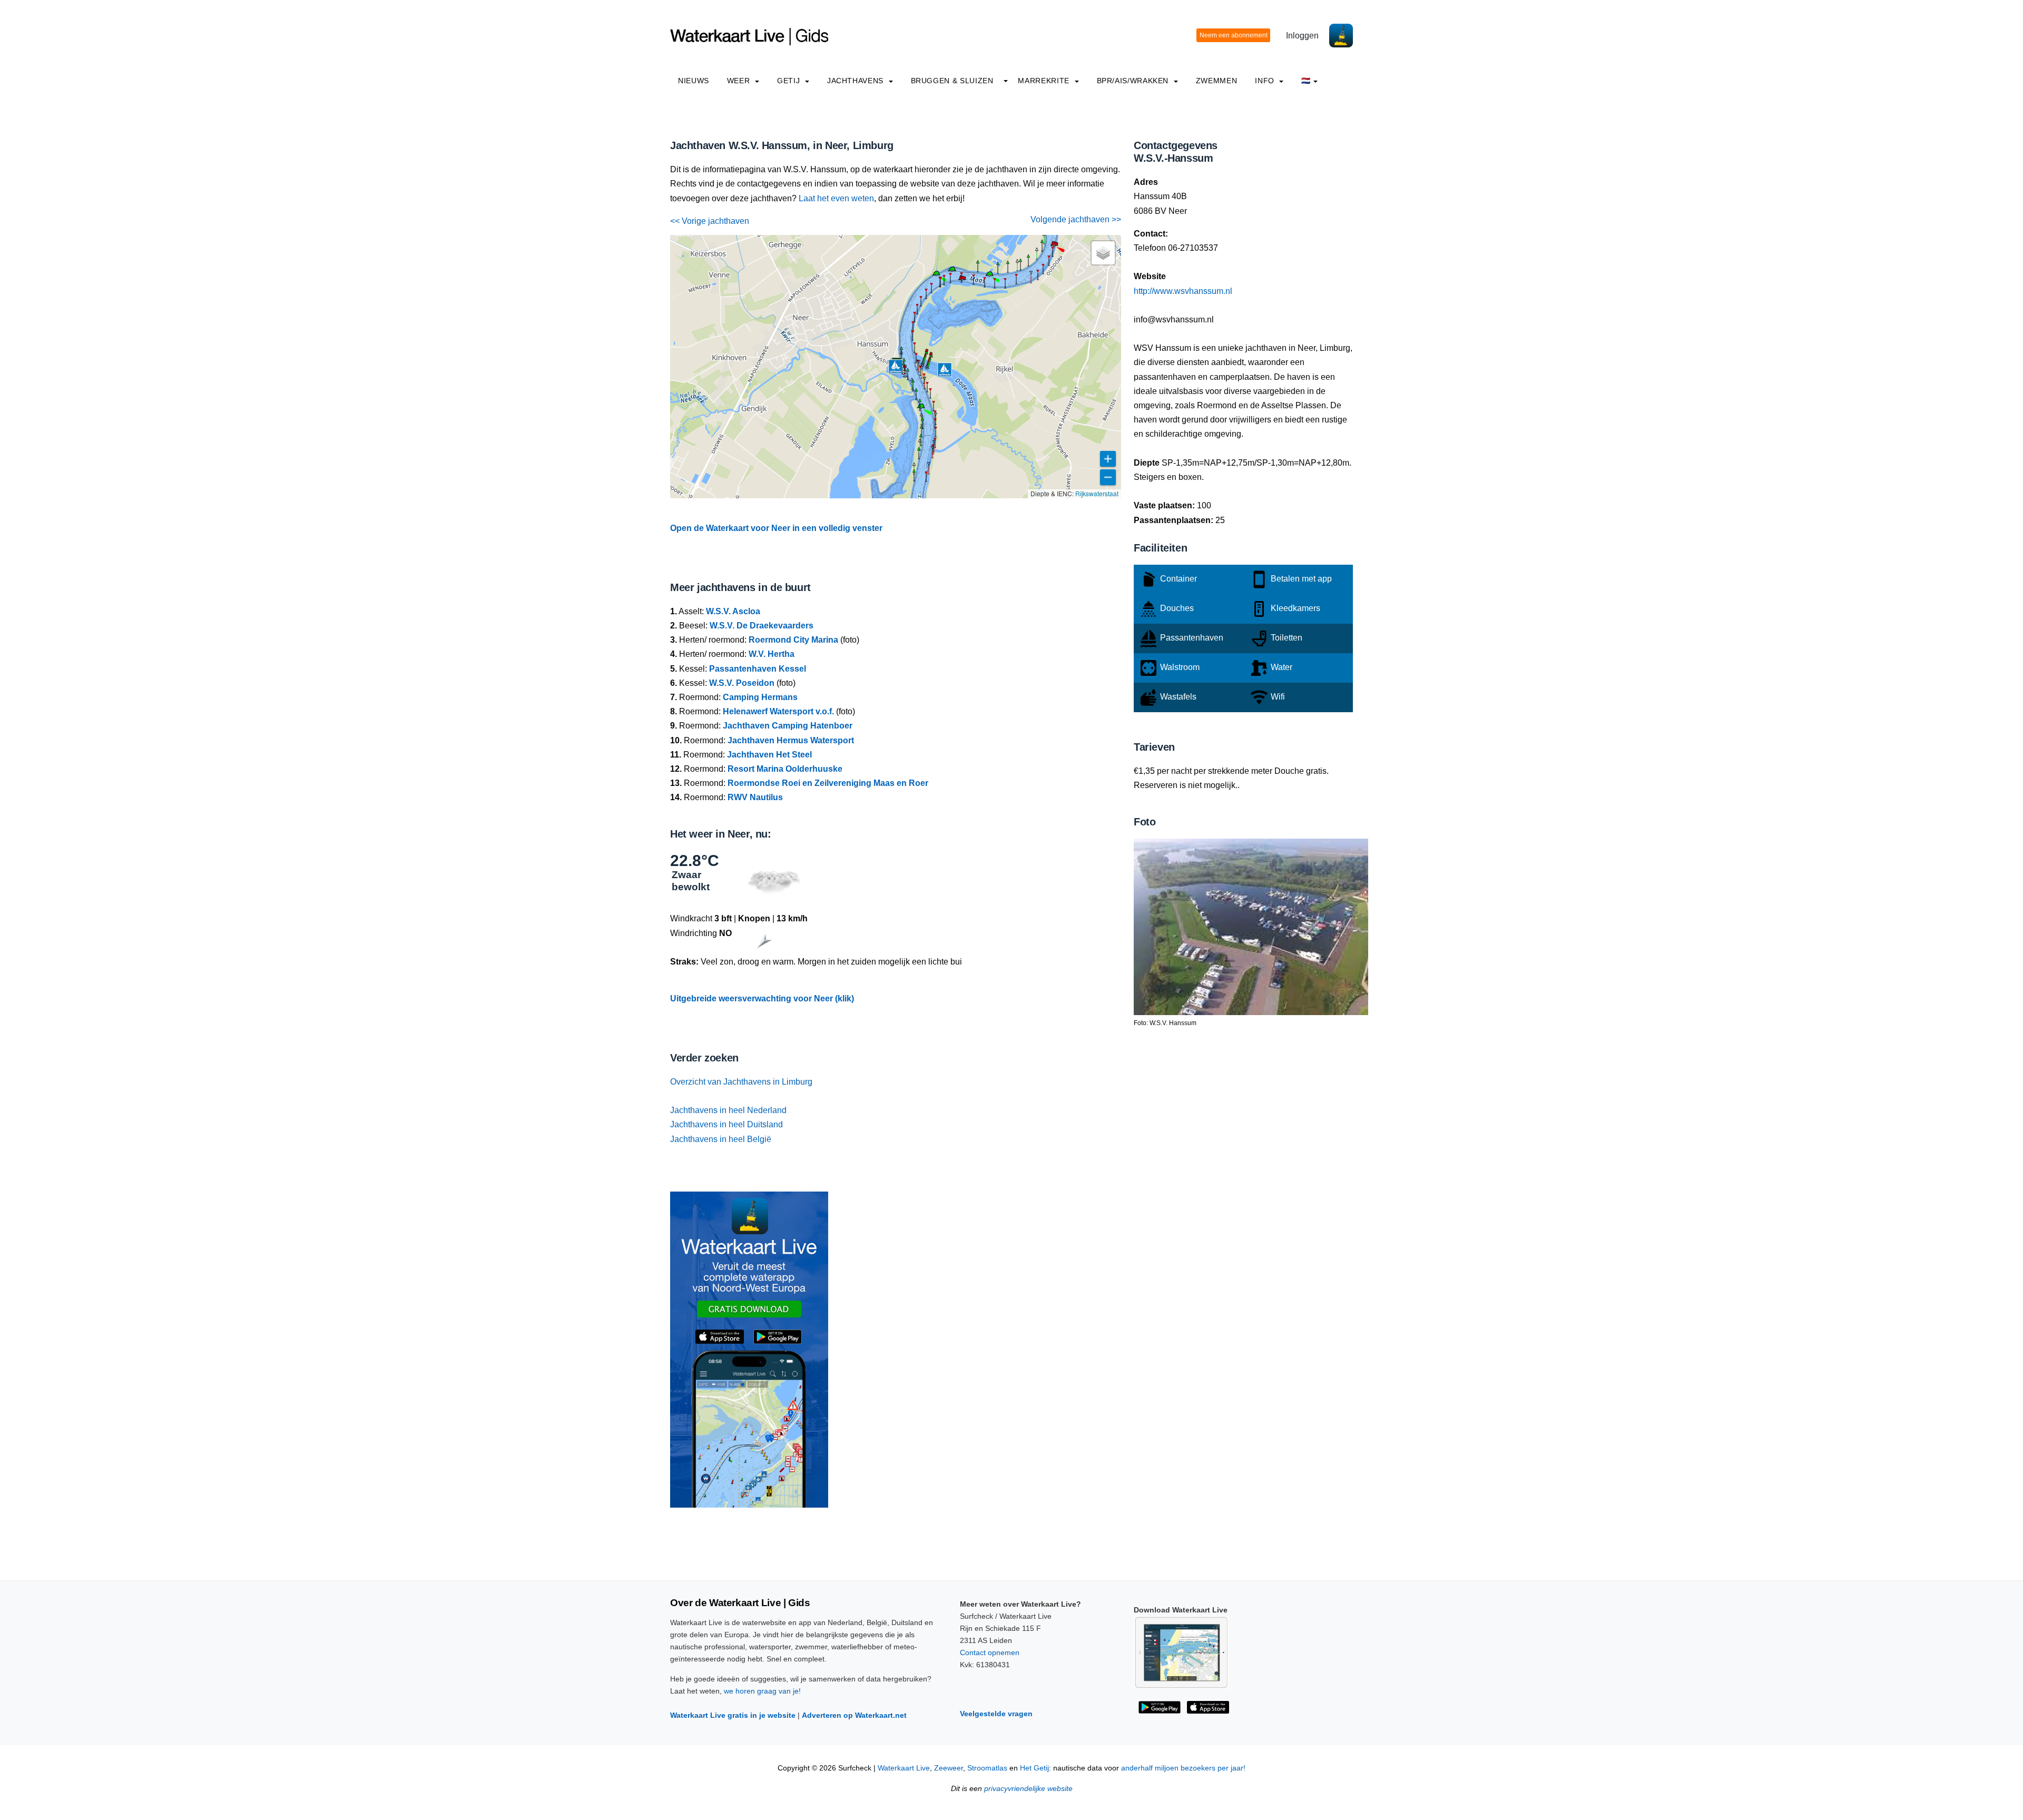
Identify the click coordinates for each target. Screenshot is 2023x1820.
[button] (926, 481)
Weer (740, 81)
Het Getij (1034, 1768)
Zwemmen (1216, 81)
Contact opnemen (990, 1652)
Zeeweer (949, 1768)
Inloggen (1302, 36)
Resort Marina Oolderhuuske (785, 769)
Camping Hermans (760, 697)
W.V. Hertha (772, 654)
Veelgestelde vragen (996, 1714)
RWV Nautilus (755, 797)
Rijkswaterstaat (1097, 493)
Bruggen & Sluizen (952, 81)
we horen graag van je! (762, 1691)
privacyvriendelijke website (1028, 1789)
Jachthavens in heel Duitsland (726, 1124)
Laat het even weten (836, 198)
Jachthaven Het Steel (769, 755)
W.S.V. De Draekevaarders (762, 626)
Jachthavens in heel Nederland (728, 1110)
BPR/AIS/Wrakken (1134, 81)
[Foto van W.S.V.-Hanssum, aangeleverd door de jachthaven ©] (1251, 926)
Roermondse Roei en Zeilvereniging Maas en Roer (828, 783)
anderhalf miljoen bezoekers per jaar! (1183, 1768)
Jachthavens (857, 81)
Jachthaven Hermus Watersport (791, 740)
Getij (790, 81)
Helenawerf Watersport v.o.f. (778, 711)
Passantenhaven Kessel (758, 669)
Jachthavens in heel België (721, 1139)
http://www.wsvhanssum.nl (1183, 291)
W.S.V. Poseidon (742, 683)
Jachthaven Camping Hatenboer (788, 726)
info (1266, 81)
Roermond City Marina (793, 640)
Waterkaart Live (904, 1768)
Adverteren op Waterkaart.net (854, 1715)
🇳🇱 (1306, 81)
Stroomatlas (987, 1768)
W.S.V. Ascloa (733, 611)
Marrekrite (1045, 81)
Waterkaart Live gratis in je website (733, 1715)
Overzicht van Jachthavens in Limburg (741, 1082)
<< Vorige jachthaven (710, 221)
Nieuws (694, 81)
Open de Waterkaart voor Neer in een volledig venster (776, 528)
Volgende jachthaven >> (1076, 219)
